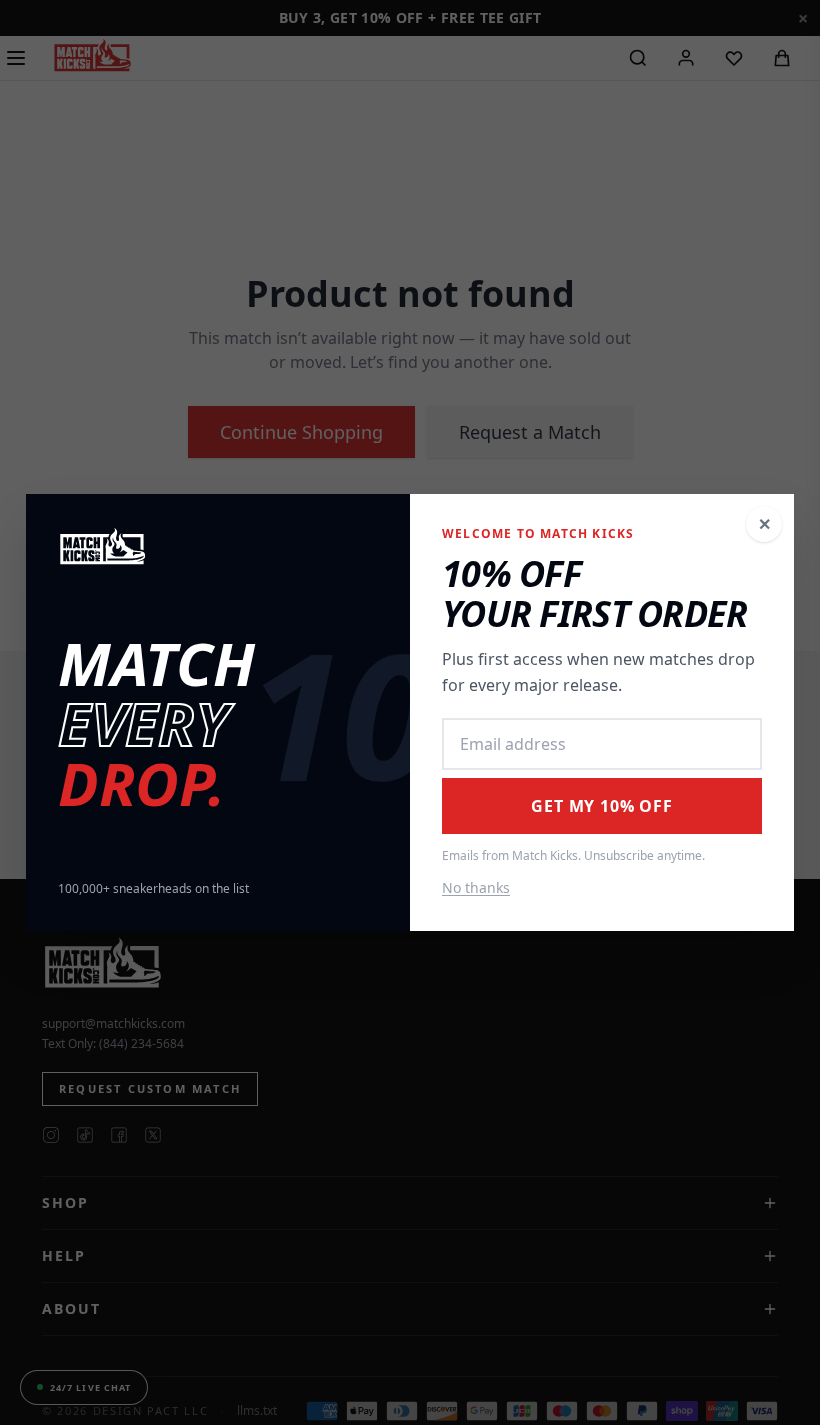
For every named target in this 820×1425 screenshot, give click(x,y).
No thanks (476, 887)
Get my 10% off (601, 806)
